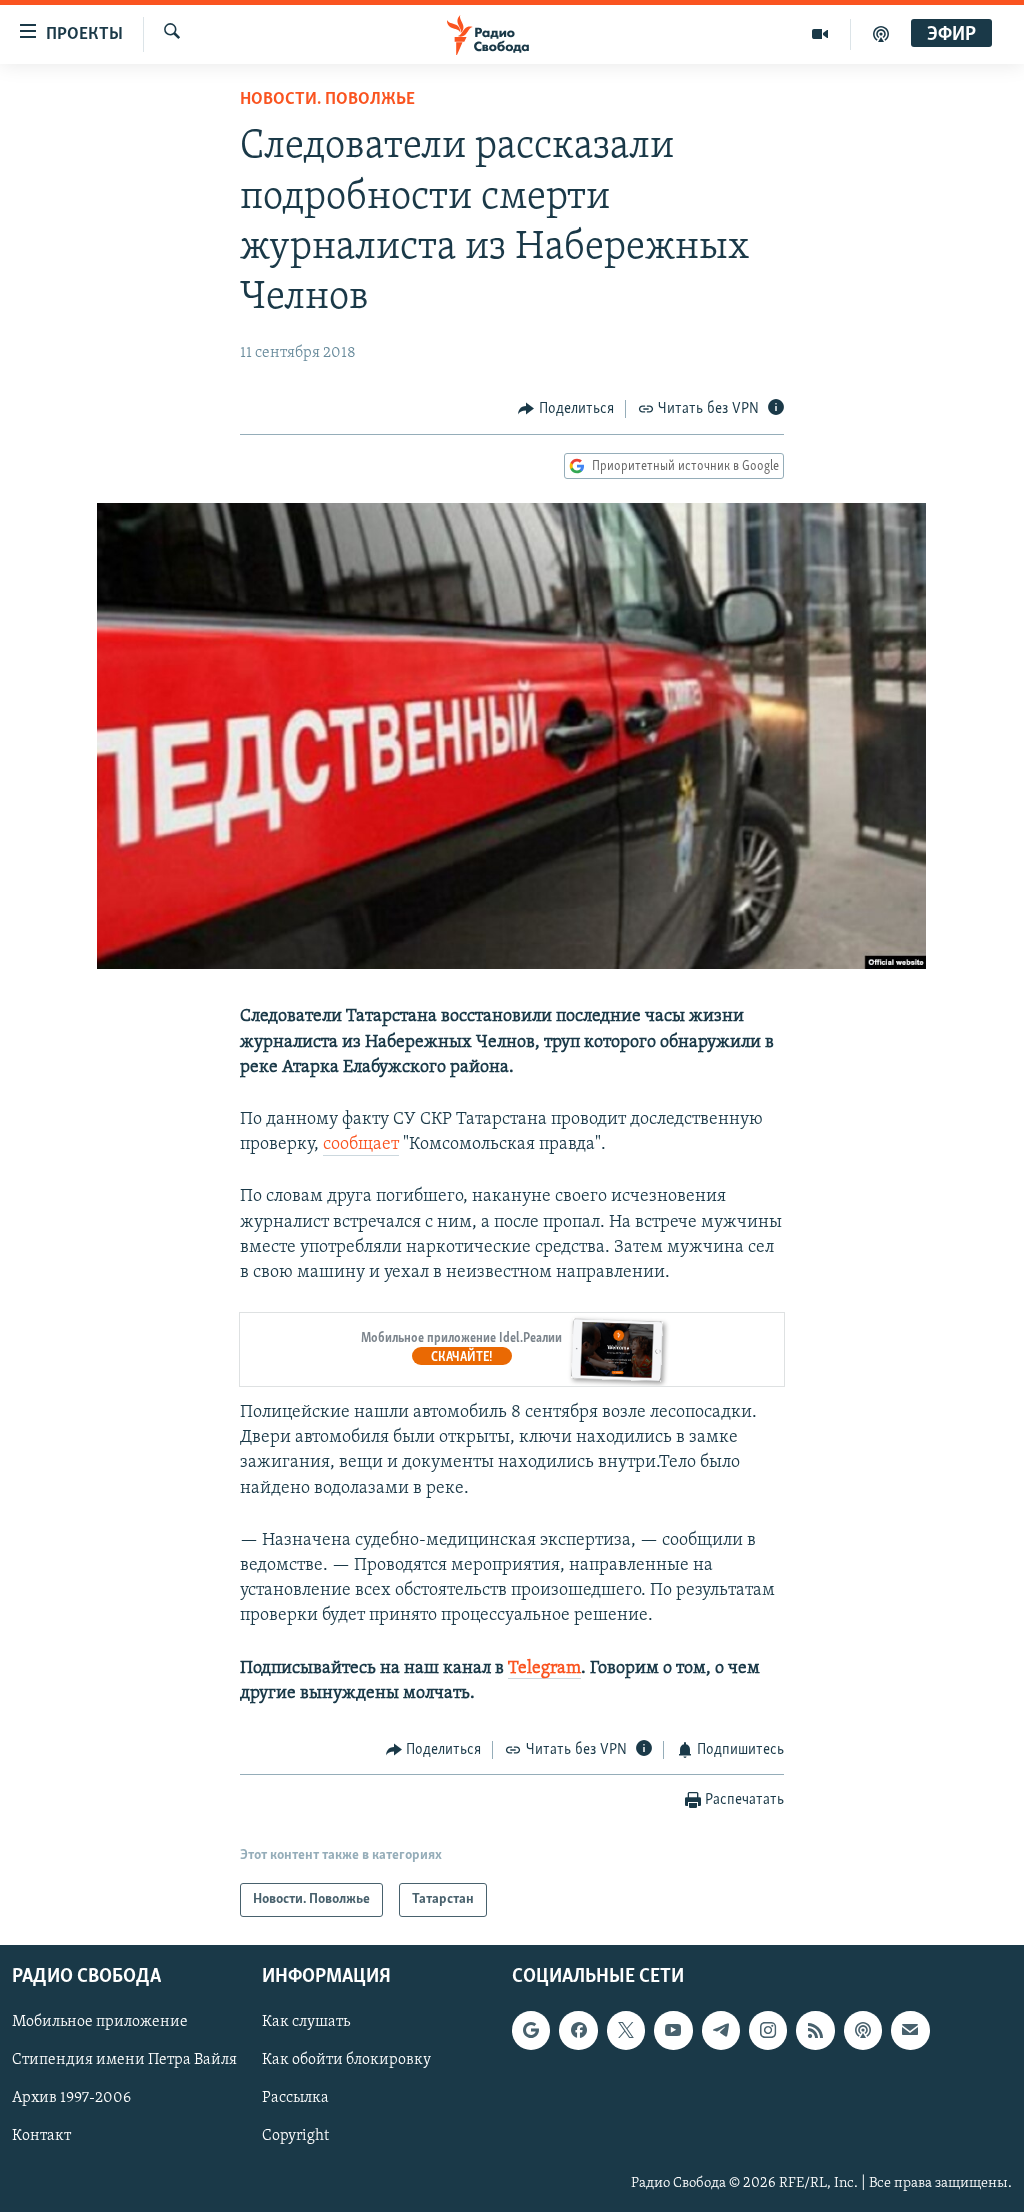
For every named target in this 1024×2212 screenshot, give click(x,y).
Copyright (295, 2137)
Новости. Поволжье (327, 100)
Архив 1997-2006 (71, 2099)
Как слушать (306, 2023)
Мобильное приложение (100, 2023)
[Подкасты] (863, 2031)
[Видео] (820, 34)
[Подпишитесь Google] (531, 2031)
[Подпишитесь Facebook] (578, 2031)
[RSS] (815, 2031)
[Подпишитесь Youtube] (673, 2031)
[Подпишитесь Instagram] (768, 2031)
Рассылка (295, 2099)
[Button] (566, 409)
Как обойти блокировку (346, 2061)
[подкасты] (881, 34)
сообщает (361, 1145)
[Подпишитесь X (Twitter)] (626, 2031)
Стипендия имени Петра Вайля (124, 2061)
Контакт (41, 2137)
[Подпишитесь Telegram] (721, 2031)
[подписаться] (910, 2031)
